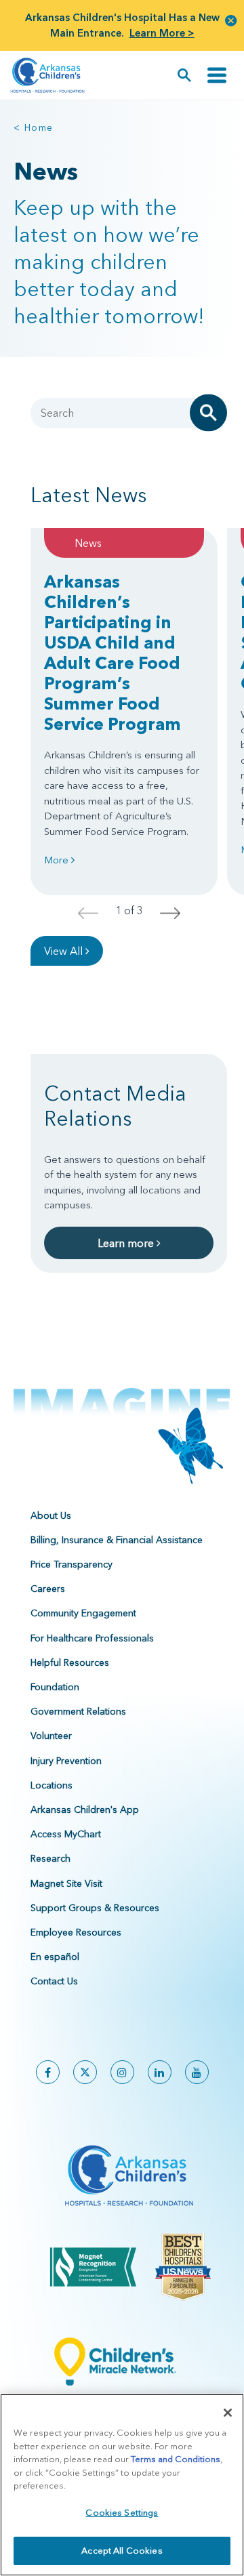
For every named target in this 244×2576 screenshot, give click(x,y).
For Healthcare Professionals (92, 1638)
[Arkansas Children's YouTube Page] (197, 2072)
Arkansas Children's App (85, 1810)
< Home (33, 127)
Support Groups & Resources (95, 1908)
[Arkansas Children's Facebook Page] (48, 2072)
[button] (231, 20)
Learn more (127, 1243)
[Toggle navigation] (217, 75)
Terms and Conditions (176, 2459)
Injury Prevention (66, 1761)
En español (55, 1957)
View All (65, 951)
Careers (48, 1589)
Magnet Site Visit (66, 1883)
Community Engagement (83, 1613)
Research (50, 1858)
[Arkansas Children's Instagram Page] (122, 2072)
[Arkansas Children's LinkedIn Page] (160, 2072)
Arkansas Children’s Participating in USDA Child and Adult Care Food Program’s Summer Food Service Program (113, 653)
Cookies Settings (122, 2512)
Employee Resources (76, 1932)
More (58, 860)
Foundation (55, 1687)
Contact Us (54, 1981)
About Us (51, 1515)
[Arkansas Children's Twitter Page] (85, 2072)
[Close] (228, 2413)
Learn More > (162, 33)
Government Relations (78, 1711)
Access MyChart (66, 1834)
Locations (52, 1785)
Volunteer (51, 1736)
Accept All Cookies (122, 2550)
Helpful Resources (70, 1662)
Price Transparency (72, 1564)
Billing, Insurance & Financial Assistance (117, 1540)
